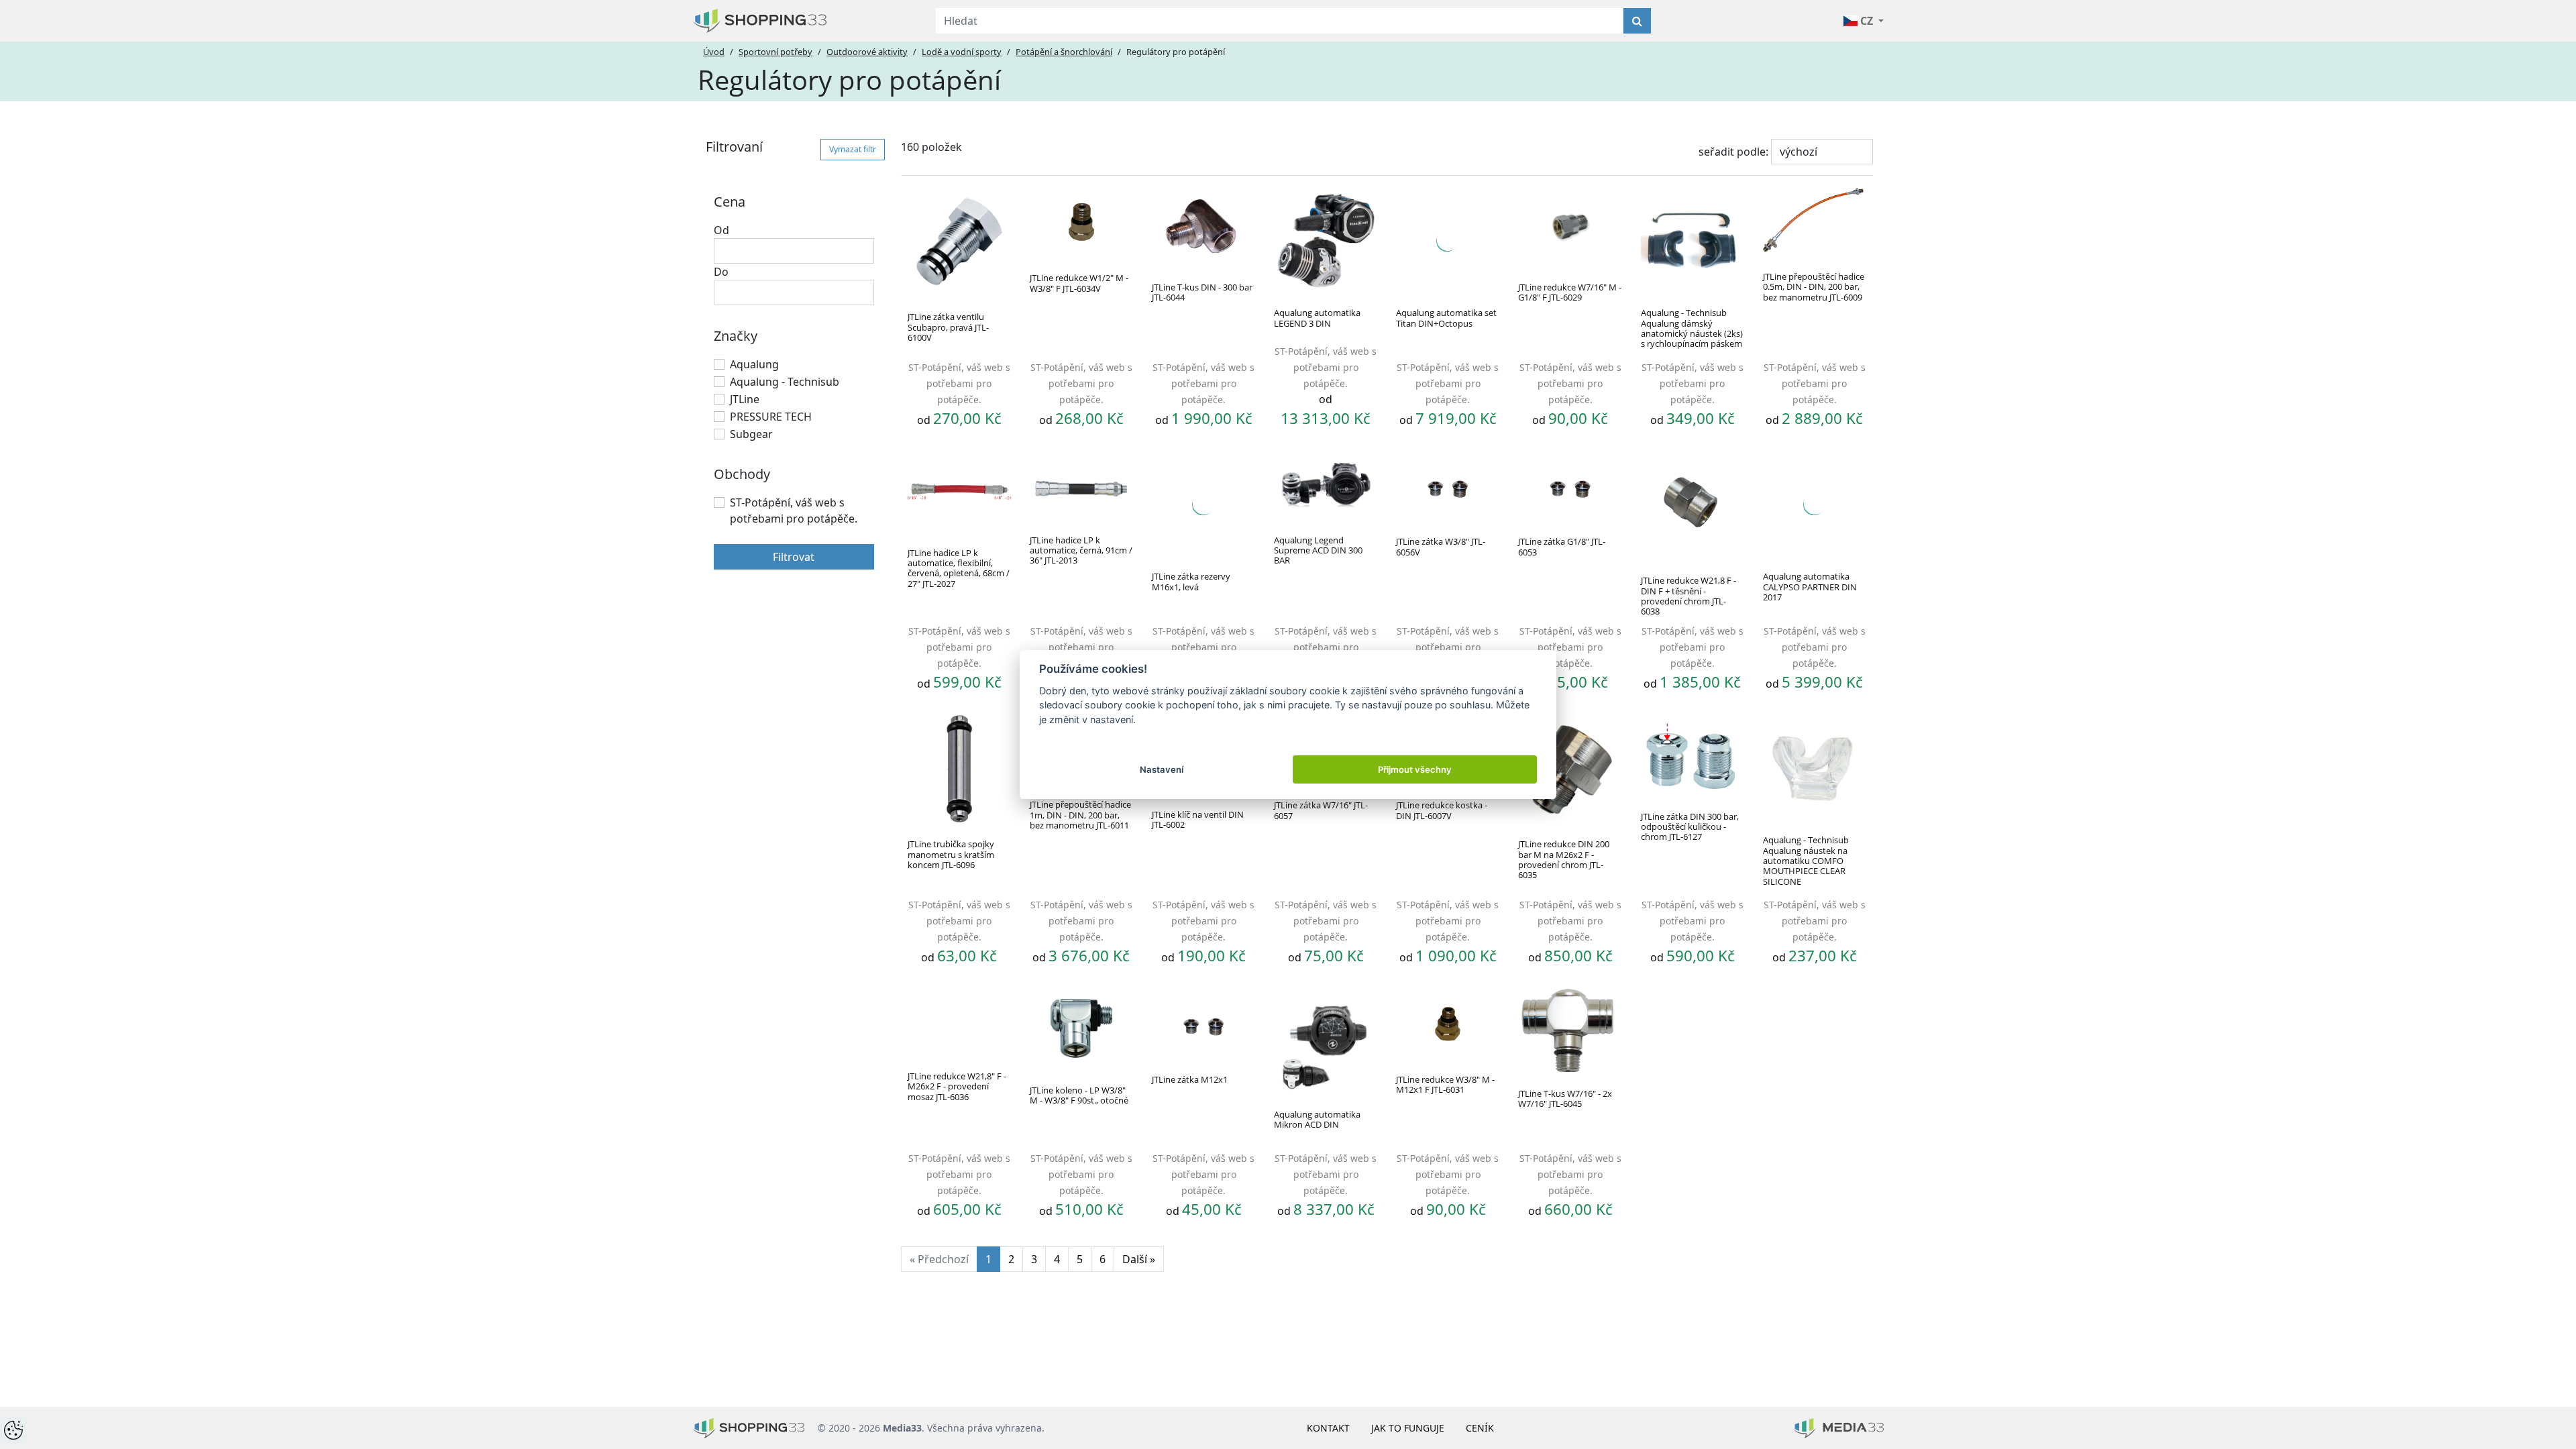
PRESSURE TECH (771, 417)
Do (721, 272)
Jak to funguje (1408, 1428)
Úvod (714, 52)
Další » (1139, 1259)
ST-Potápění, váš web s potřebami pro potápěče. (794, 511)
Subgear (751, 434)
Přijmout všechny (1415, 769)
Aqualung (754, 364)
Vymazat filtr (853, 149)
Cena (730, 202)
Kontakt (1328, 1428)
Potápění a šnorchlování (1064, 52)
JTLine (745, 399)
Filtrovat (794, 557)
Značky (736, 336)
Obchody (742, 474)
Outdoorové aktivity (867, 52)
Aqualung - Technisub (785, 382)
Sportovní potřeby (775, 52)
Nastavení (1162, 769)
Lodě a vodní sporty (962, 52)
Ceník (1480, 1428)
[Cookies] (13, 1430)
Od (721, 230)
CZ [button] (1867, 21)
